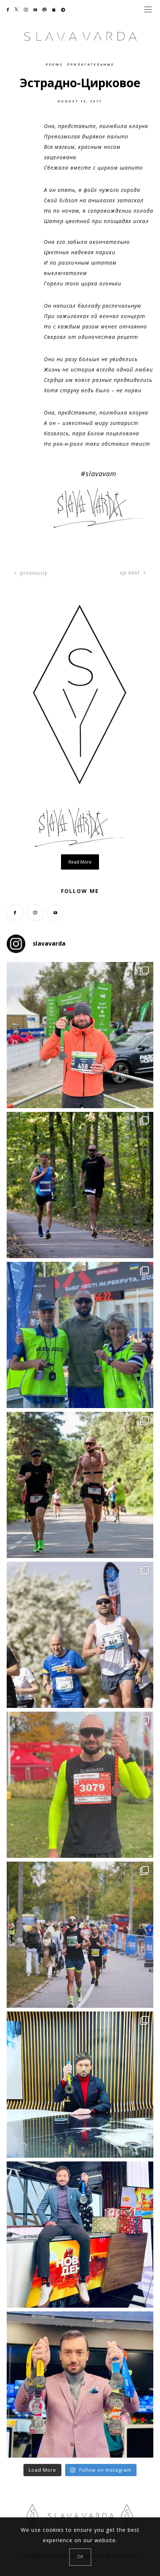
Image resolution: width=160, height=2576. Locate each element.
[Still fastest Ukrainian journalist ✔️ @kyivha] (80, 1635)
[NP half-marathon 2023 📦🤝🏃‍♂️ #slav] (80, 1785)
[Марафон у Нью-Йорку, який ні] (80, 2085)
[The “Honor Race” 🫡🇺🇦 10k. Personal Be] (80, 1335)
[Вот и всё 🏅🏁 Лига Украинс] (80, 2384)
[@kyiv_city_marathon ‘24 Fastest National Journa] (80, 1035)
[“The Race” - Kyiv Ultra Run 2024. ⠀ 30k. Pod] (80, 1485)
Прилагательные (91, 64)
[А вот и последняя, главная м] (80, 2235)
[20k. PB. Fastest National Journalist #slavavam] (80, 1185)
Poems (55, 64)
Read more (80, 862)
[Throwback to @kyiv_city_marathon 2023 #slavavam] (80, 1935)
